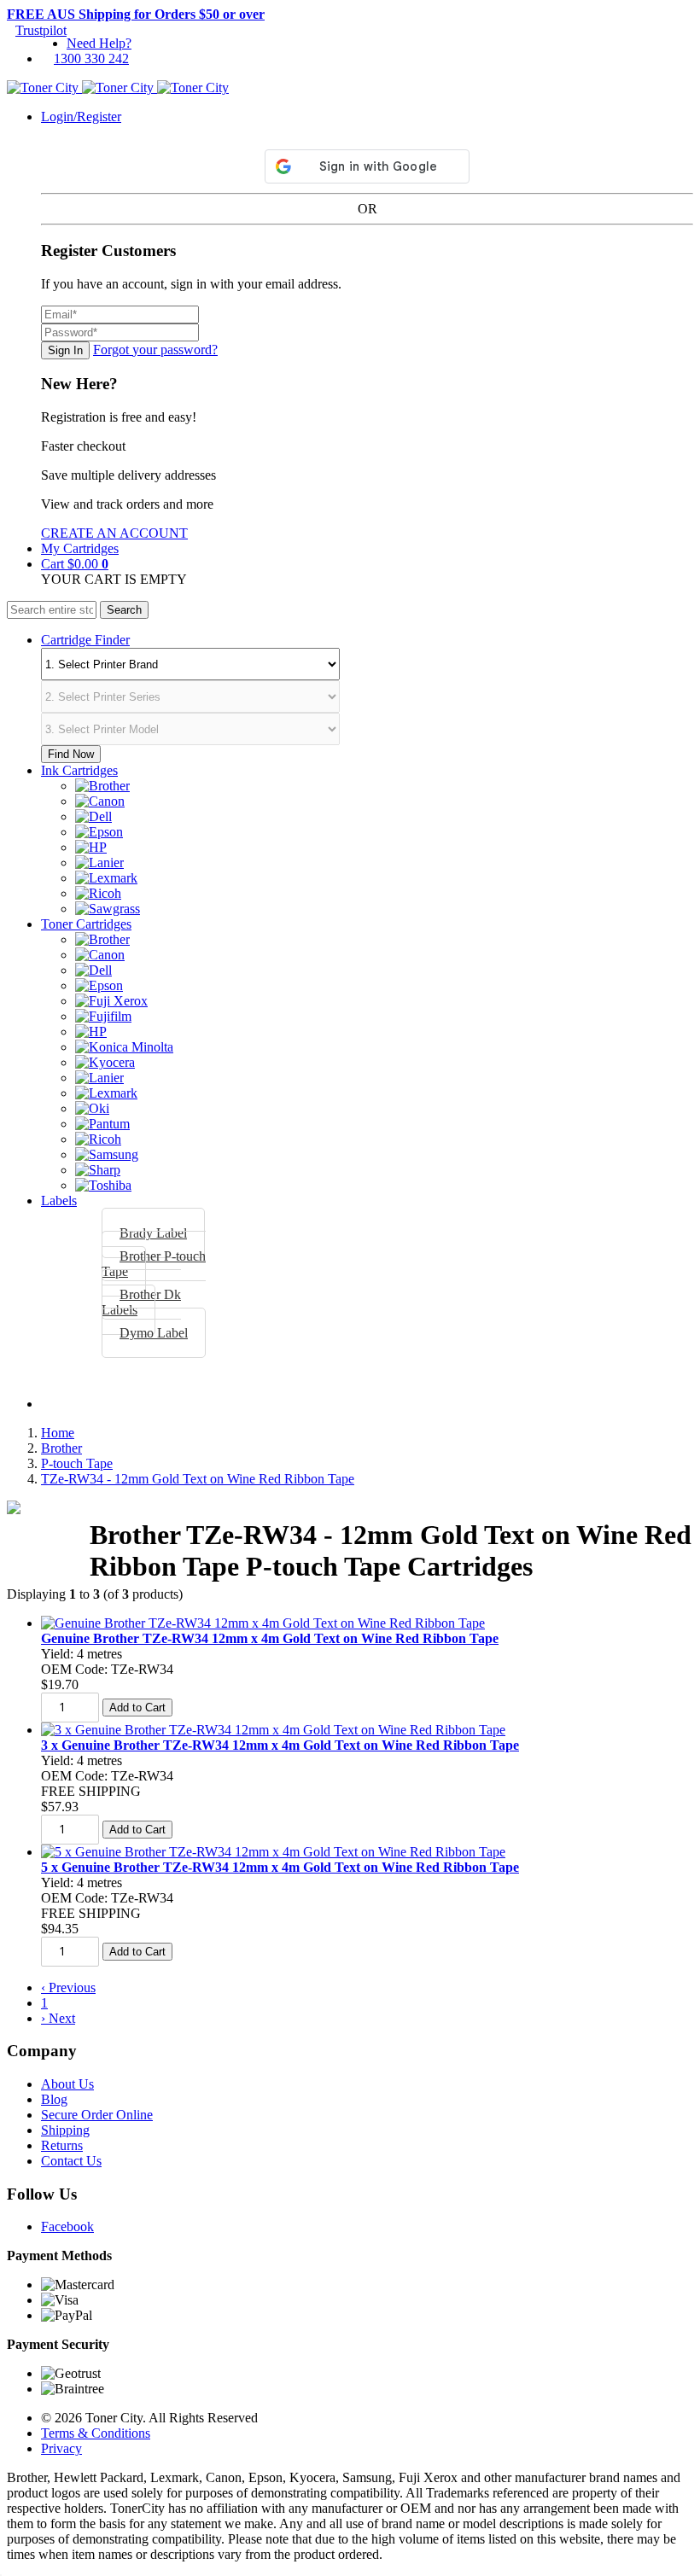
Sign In (65, 350)
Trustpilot (41, 30)
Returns (62, 2145)
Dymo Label (154, 1333)
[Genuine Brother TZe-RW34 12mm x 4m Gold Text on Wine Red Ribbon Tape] (263, 1623)
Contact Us (71, 2161)
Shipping (65, 2130)
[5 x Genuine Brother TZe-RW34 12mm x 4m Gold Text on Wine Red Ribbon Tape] (273, 1852)
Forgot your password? (155, 350)
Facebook (67, 2226)
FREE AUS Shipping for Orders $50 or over (136, 14)
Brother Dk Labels (141, 1302)
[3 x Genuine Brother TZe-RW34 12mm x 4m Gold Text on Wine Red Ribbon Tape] (273, 1730)
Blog (54, 2099)
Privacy (61, 2448)
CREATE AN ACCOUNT (114, 533)
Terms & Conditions (96, 2433)
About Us (67, 2084)
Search (124, 610)
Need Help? (99, 43)
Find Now (71, 754)
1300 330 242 (91, 58)
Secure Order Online (97, 2115)
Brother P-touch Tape (154, 1264)
